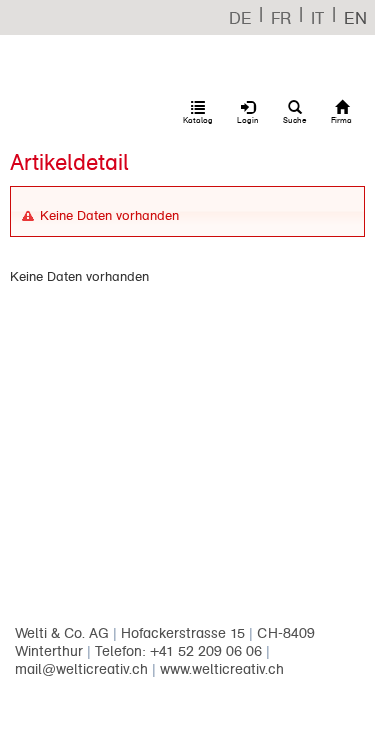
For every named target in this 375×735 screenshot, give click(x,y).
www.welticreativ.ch (222, 669)
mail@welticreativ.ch (81, 669)
